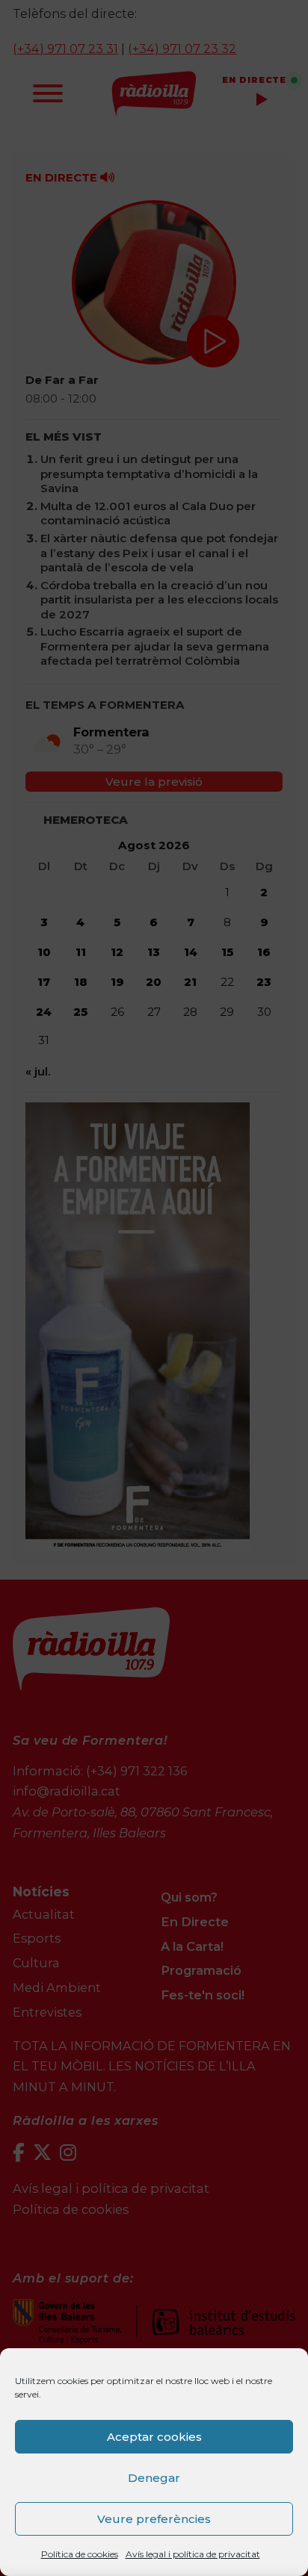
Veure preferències (154, 2519)
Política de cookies (80, 2554)
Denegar (154, 2478)
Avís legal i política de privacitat (193, 2554)
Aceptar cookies (154, 2437)
